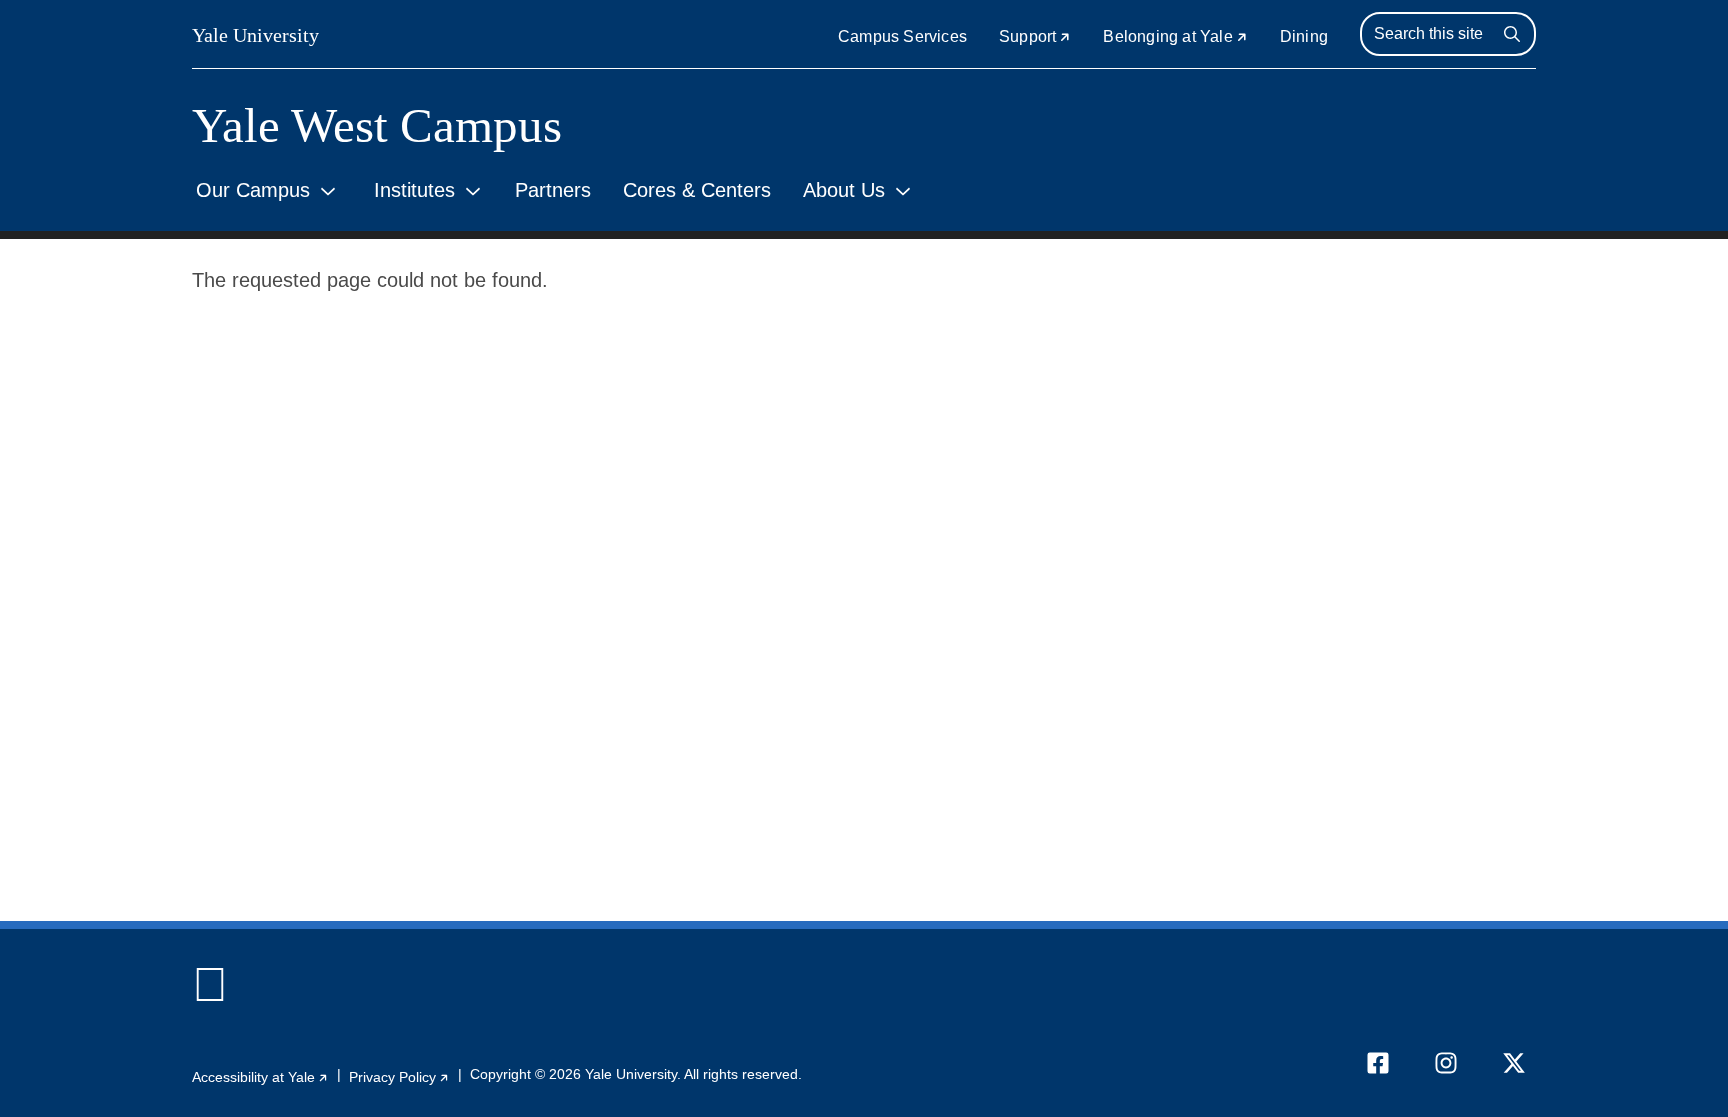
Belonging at (1175, 36)
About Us (844, 190)
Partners (553, 190)
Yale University (255, 35)
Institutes (414, 190)
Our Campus (253, 190)
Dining (1304, 36)
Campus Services (902, 36)
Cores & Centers (697, 190)
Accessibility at (260, 1077)
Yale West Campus (377, 125)
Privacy (399, 1077)
